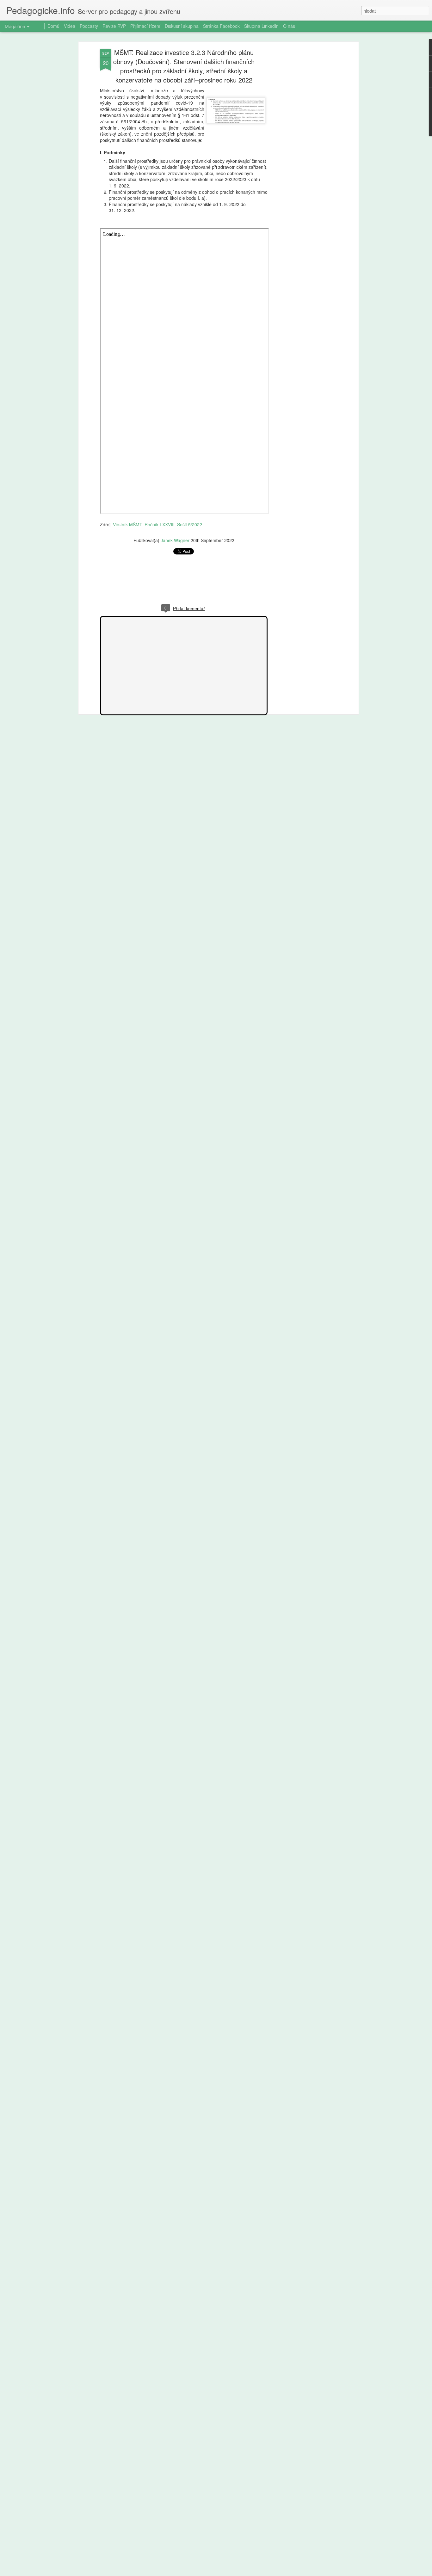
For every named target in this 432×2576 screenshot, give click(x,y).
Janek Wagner (175, 540)
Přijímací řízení (145, 26)
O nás (289, 26)
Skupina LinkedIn (261, 26)
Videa (70, 26)
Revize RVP (114, 26)
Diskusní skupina (182, 26)
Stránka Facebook (221, 26)
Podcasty (89, 26)
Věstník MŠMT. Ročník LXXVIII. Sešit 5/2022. (158, 524)
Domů (53, 26)
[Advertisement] (302, 149)
